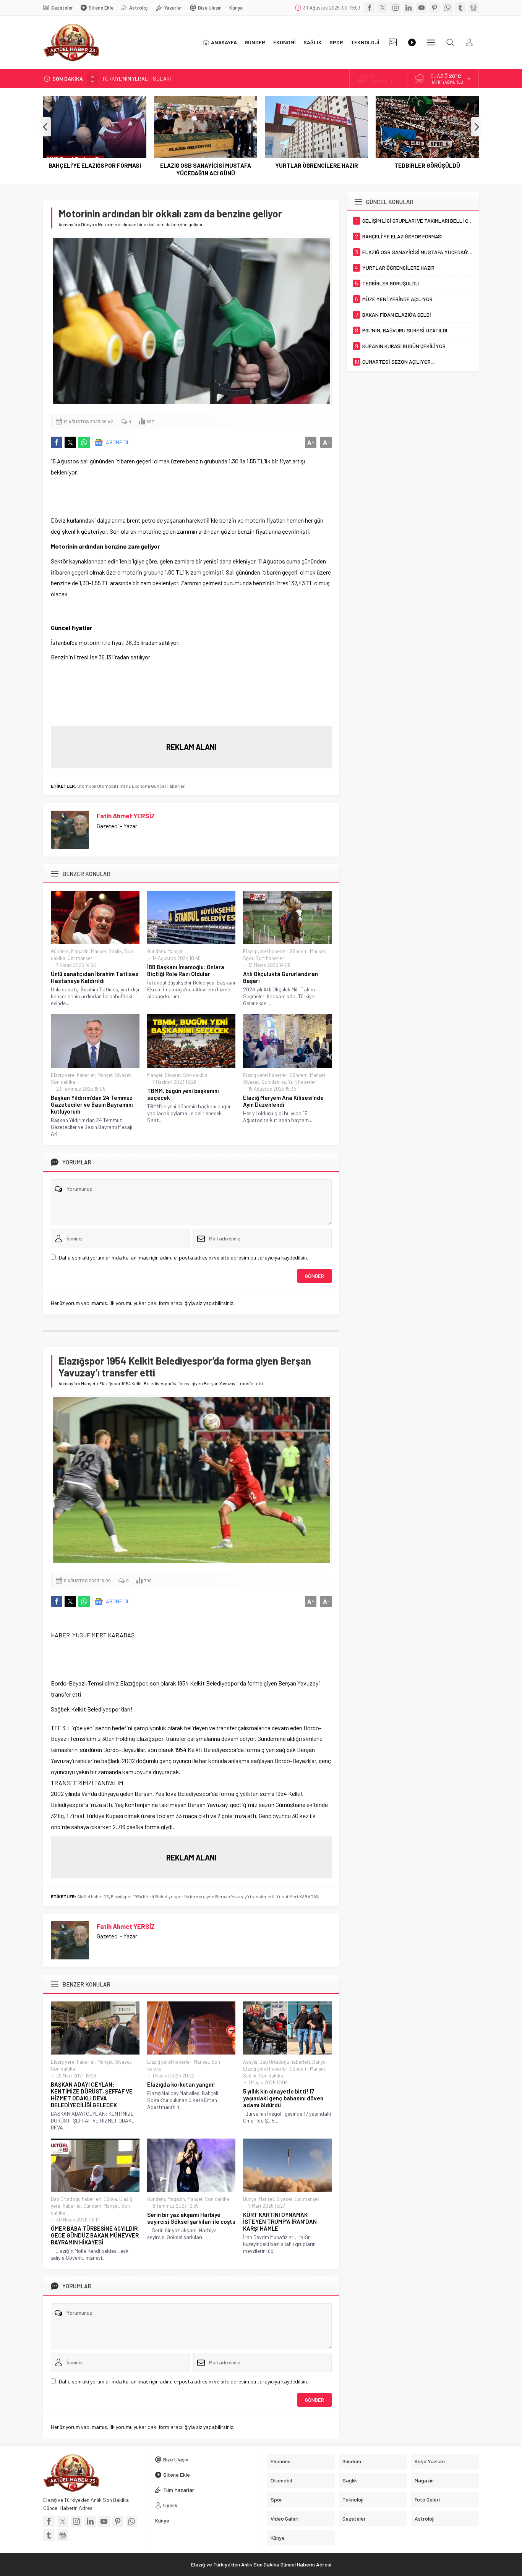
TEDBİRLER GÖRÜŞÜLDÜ (427, 165)
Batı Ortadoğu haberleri (285, 2062)
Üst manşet (80, 958)
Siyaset (123, 1075)
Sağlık (115, 951)
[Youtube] (421, 8)
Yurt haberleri (271, 958)
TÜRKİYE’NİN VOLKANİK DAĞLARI (140, 79)
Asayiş (250, 2062)
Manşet (99, 951)
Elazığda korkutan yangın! (181, 2084)
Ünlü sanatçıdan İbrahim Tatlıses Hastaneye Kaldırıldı (95, 977)
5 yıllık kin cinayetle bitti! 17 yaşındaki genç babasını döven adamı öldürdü (283, 2098)
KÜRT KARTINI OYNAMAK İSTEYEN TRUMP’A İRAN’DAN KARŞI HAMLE (280, 2221)
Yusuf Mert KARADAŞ (297, 1896)
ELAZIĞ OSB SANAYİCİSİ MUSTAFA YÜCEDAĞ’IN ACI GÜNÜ (206, 169)
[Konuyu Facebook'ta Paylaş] (57, 442)
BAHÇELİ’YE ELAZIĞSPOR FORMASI (95, 165)
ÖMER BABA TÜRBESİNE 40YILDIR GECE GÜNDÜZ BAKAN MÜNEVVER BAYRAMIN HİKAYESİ (95, 2235)
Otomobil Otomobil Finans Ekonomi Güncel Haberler (131, 786)
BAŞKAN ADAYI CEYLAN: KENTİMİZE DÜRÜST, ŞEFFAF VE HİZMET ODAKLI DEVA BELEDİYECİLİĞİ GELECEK (92, 2095)
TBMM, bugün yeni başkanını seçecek (183, 1094)
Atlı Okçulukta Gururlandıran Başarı (280, 977)
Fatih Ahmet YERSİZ (126, 816)
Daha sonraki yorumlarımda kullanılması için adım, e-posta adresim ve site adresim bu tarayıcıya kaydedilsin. (183, 1257)
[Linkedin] (409, 8)
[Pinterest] (434, 8)
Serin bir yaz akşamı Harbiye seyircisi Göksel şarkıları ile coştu (191, 2218)
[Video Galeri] (412, 42)
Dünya (88, 224)
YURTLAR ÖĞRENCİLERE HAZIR (317, 165)
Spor (248, 958)
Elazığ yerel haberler (265, 951)
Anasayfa (68, 224)
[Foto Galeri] (393, 42)
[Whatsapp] (447, 8)
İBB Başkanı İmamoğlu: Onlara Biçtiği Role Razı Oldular (186, 970)
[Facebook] (370, 8)
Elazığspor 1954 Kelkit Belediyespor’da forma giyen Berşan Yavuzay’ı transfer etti (193, 1896)
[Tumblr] (460, 8)
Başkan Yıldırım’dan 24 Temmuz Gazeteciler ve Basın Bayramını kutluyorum (92, 1104)
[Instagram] (396, 8)
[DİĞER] (431, 42)
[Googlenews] (473, 8)
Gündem (60, 951)
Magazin (80, 951)
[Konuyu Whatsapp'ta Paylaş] (84, 442)
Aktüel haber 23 (93, 1896)
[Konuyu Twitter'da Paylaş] (70, 442)
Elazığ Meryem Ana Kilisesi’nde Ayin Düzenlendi (283, 1101)
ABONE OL (118, 442)
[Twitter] (383, 8)
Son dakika (63, 1082)
